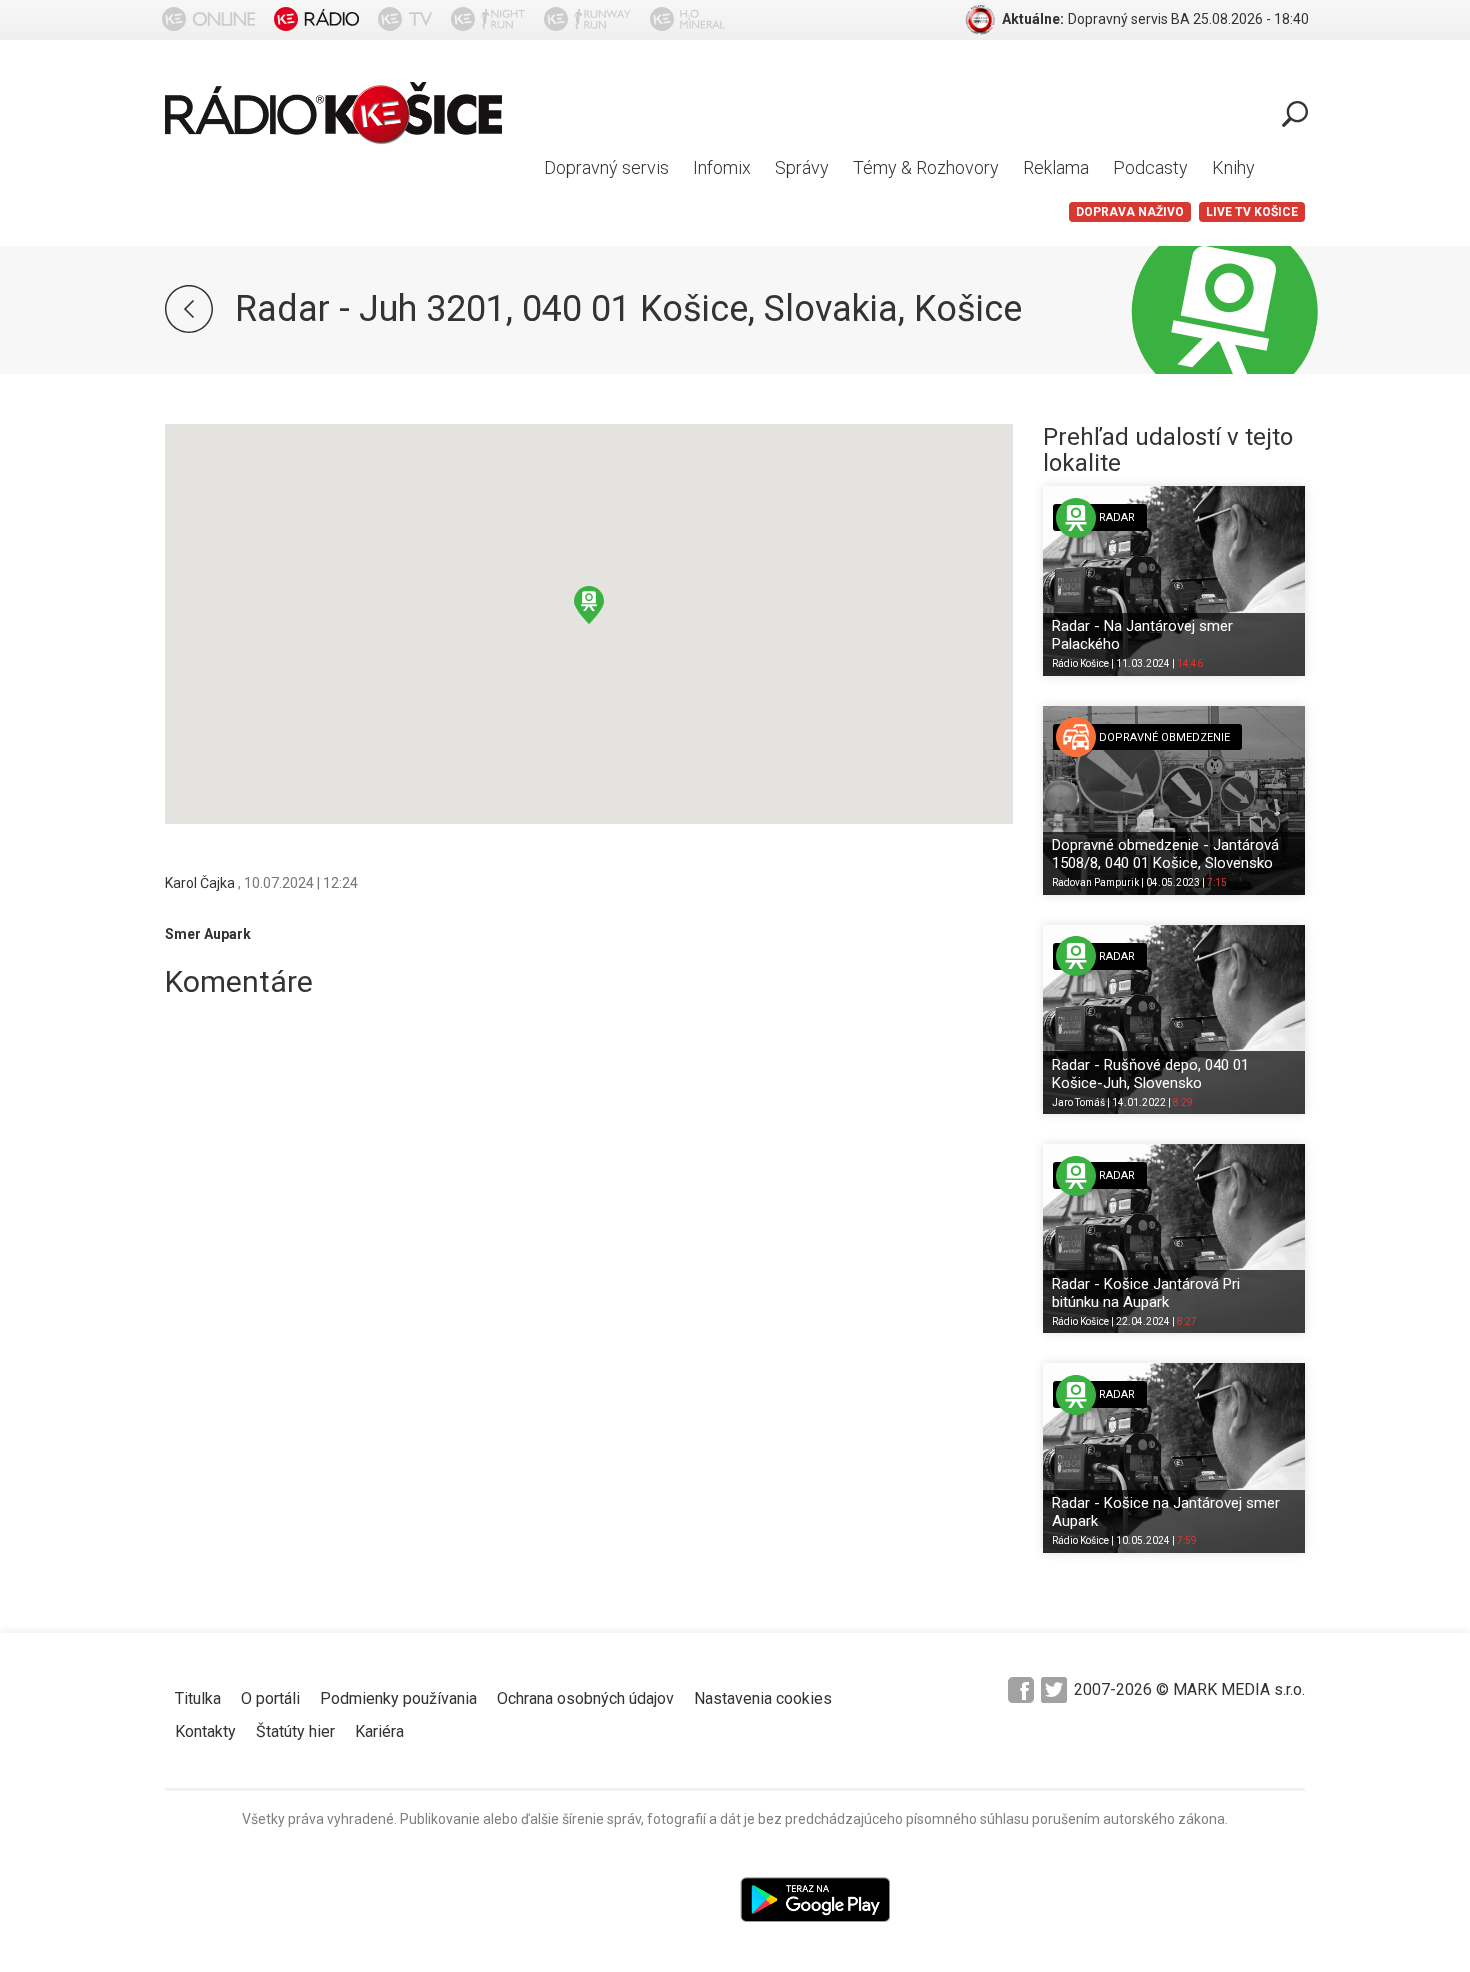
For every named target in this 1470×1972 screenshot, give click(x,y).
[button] (589, 605)
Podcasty (1150, 167)
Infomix (722, 167)
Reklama (1056, 167)
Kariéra (379, 1731)
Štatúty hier (295, 1731)
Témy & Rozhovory (926, 167)
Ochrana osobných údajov (585, 1698)
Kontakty (205, 1731)
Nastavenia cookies (763, 1698)
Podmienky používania (398, 1698)
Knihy (1233, 167)
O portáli (270, 1698)
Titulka (198, 1698)
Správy (802, 167)
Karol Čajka (201, 883)
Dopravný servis (606, 167)
